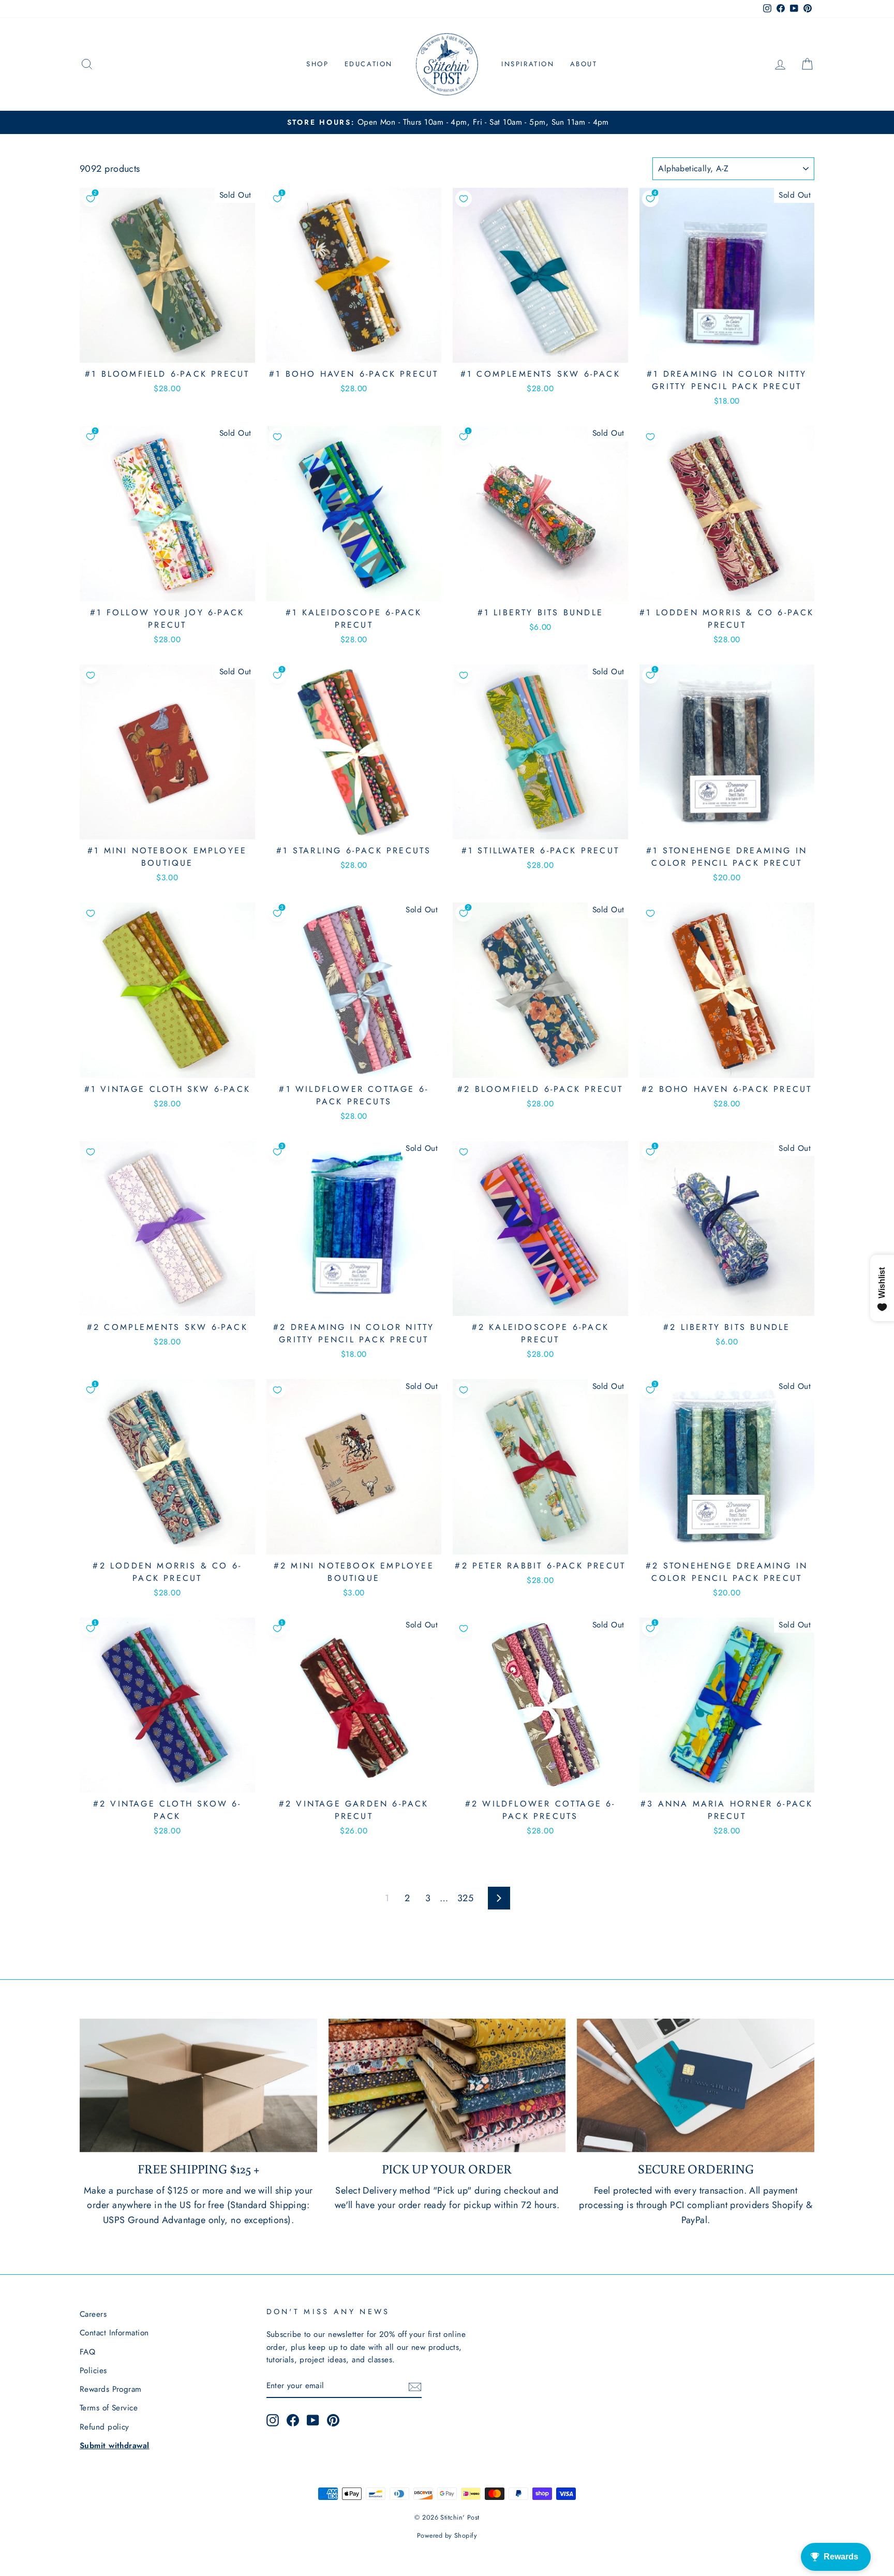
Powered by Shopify (447, 2536)
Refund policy (105, 2427)
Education (369, 64)
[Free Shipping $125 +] (198, 2085)
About (584, 64)
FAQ (87, 2352)
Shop (317, 64)
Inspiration (528, 64)
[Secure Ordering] (696, 2085)
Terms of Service (109, 2408)
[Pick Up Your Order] (447, 2085)
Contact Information (114, 2333)
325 (465, 1898)
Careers (93, 2314)
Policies (93, 2371)
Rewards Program (111, 2389)
